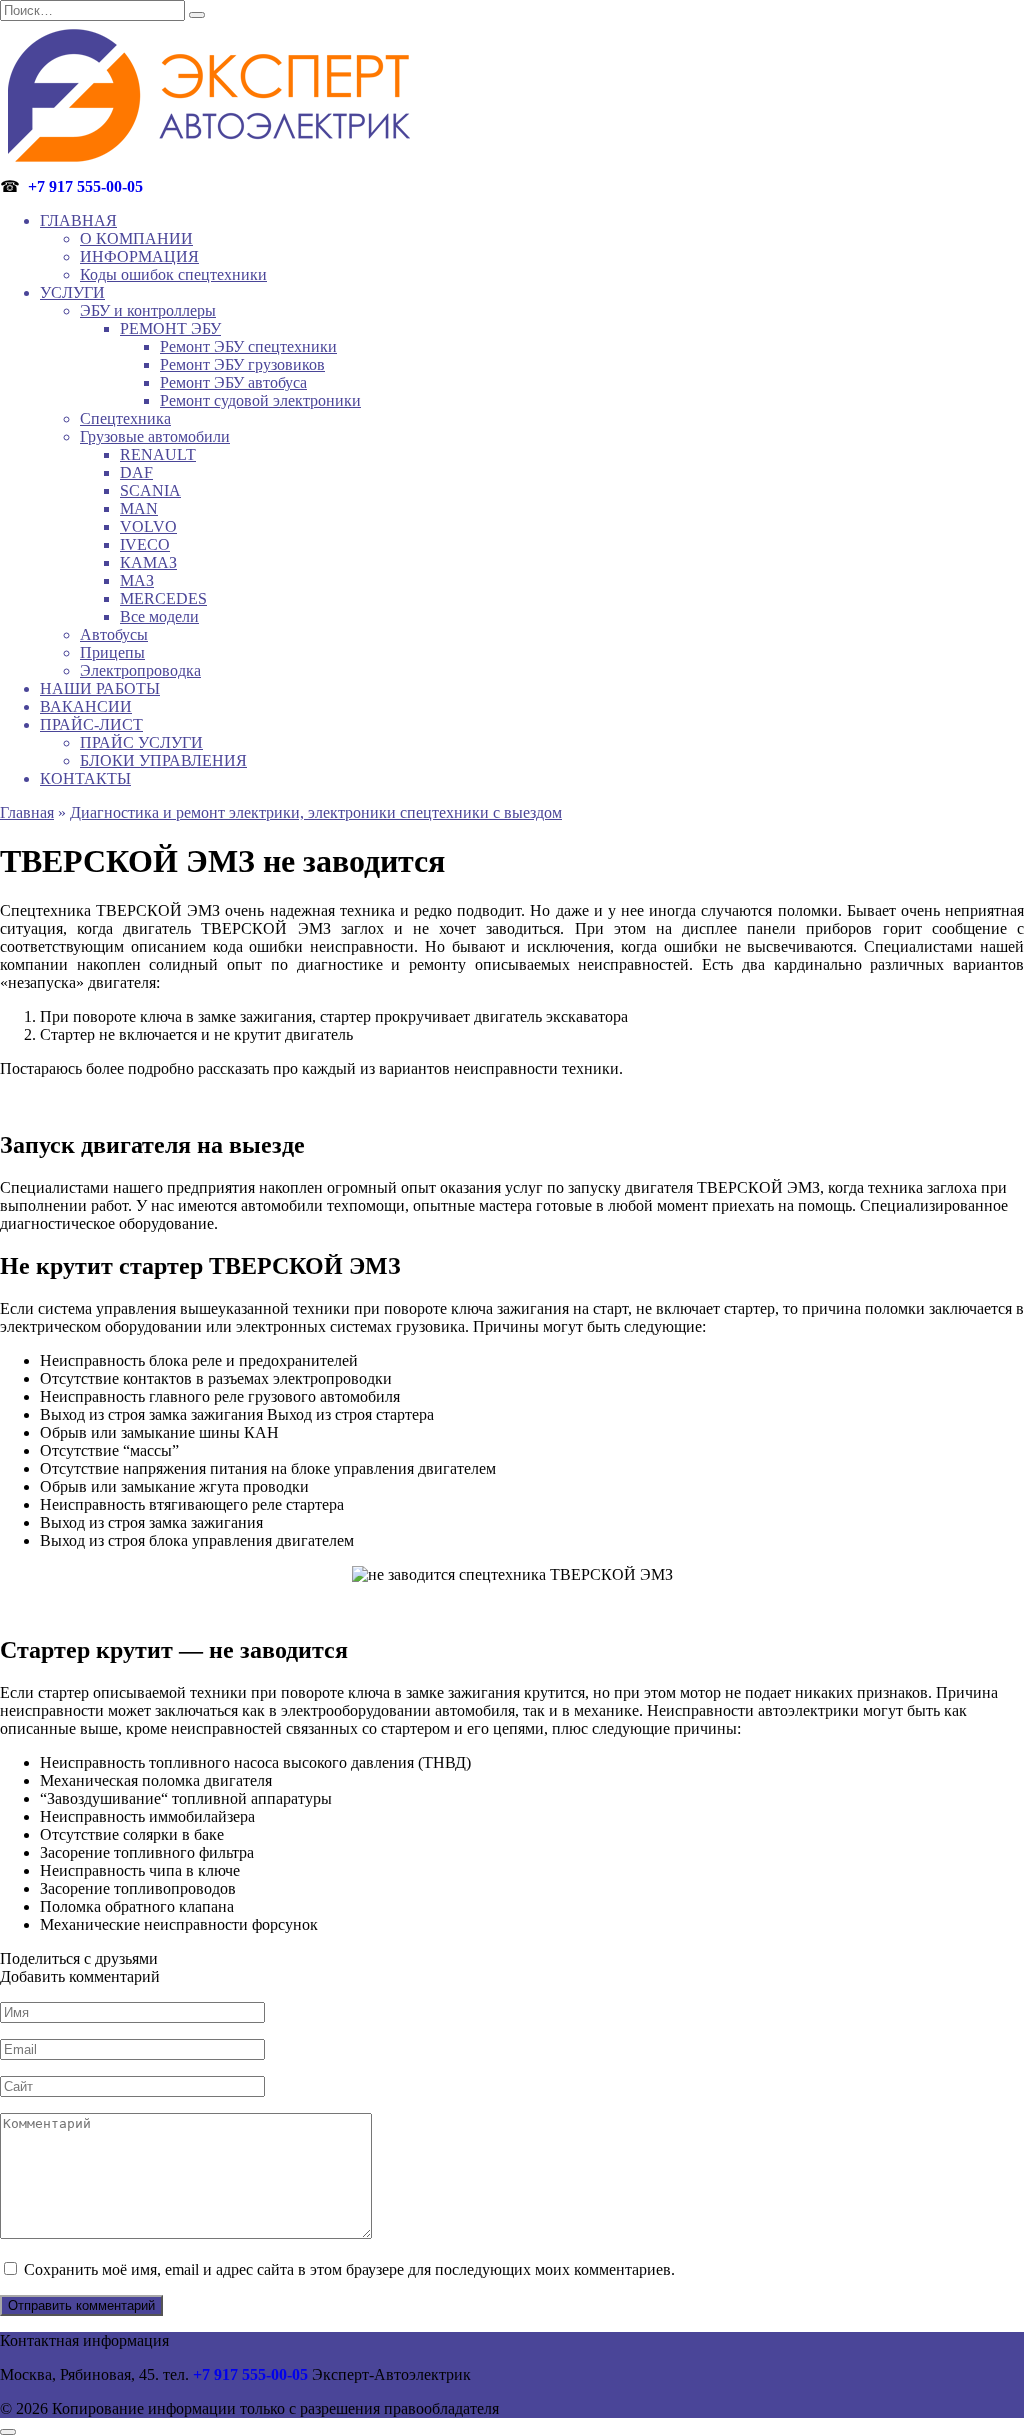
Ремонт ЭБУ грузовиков (242, 364)
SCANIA (150, 490)
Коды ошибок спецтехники (173, 274)
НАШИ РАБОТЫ (100, 688)
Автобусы (114, 634)
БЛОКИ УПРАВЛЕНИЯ (163, 760)
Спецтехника (125, 418)
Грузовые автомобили (155, 436)
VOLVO (148, 526)
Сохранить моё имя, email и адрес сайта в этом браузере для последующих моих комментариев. (349, 2269)
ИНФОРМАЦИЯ (139, 256)
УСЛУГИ (72, 292)
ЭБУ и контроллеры (148, 310)
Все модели (159, 616)
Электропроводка (140, 670)
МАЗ (137, 580)
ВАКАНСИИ (86, 706)
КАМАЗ (148, 562)
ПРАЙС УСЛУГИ (141, 742)
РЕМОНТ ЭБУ (170, 328)
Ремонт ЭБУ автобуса (233, 382)
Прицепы (112, 652)
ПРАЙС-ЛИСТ (91, 724)
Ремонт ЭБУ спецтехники (248, 346)
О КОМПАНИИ (136, 238)
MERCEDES (163, 598)
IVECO (145, 544)
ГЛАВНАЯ (78, 220)
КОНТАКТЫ (85, 778)
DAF (136, 472)
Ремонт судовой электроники (260, 400)
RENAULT (158, 454)
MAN (139, 508)
